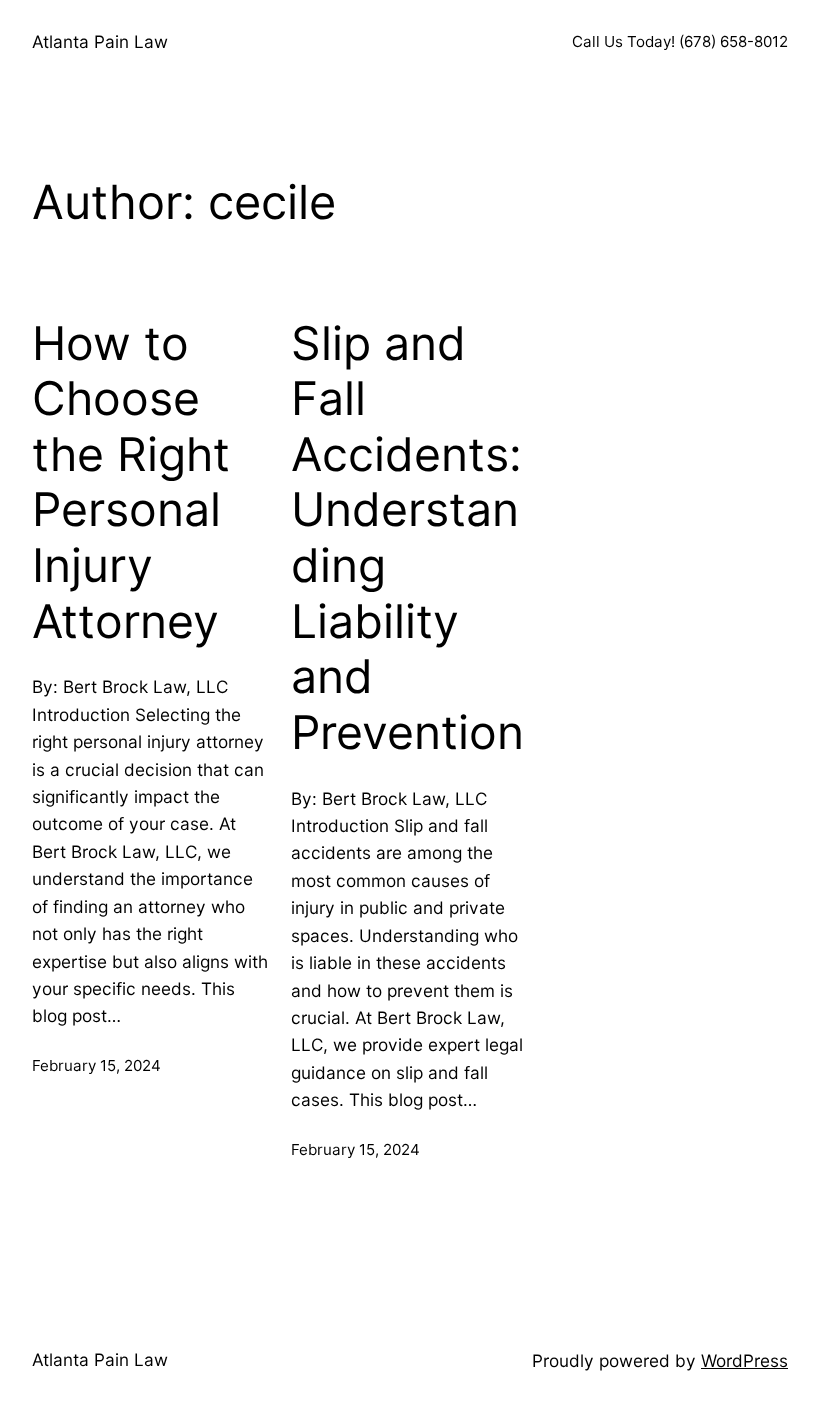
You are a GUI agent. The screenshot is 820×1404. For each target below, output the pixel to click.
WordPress (744, 1360)
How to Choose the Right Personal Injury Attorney (131, 482)
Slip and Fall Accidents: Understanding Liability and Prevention (407, 538)
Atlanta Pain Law (100, 41)
